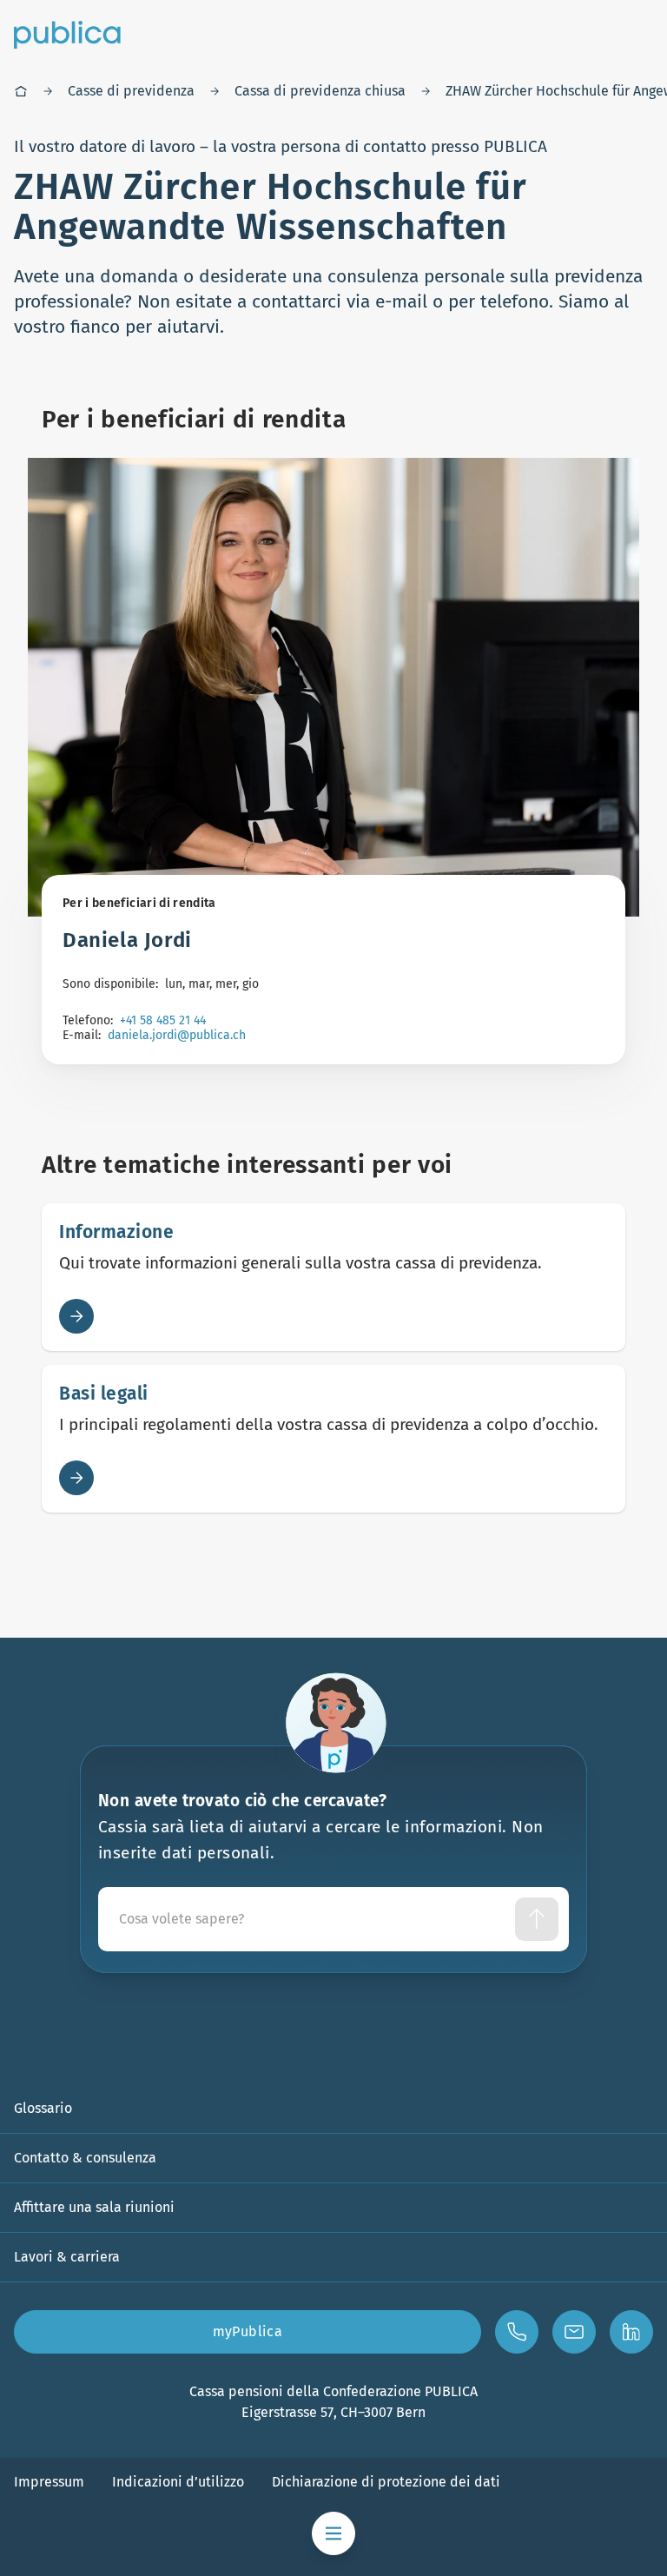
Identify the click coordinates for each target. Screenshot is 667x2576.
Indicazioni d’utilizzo (178, 2482)
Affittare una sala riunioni (94, 2207)
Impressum (49, 2482)
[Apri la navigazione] (333, 2533)
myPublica (248, 2331)
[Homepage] (21, 91)
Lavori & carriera (67, 2257)
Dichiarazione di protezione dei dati (386, 2482)
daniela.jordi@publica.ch (177, 1035)
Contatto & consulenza (85, 2158)
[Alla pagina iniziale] (67, 35)
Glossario (43, 2108)
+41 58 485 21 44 (163, 1020)
